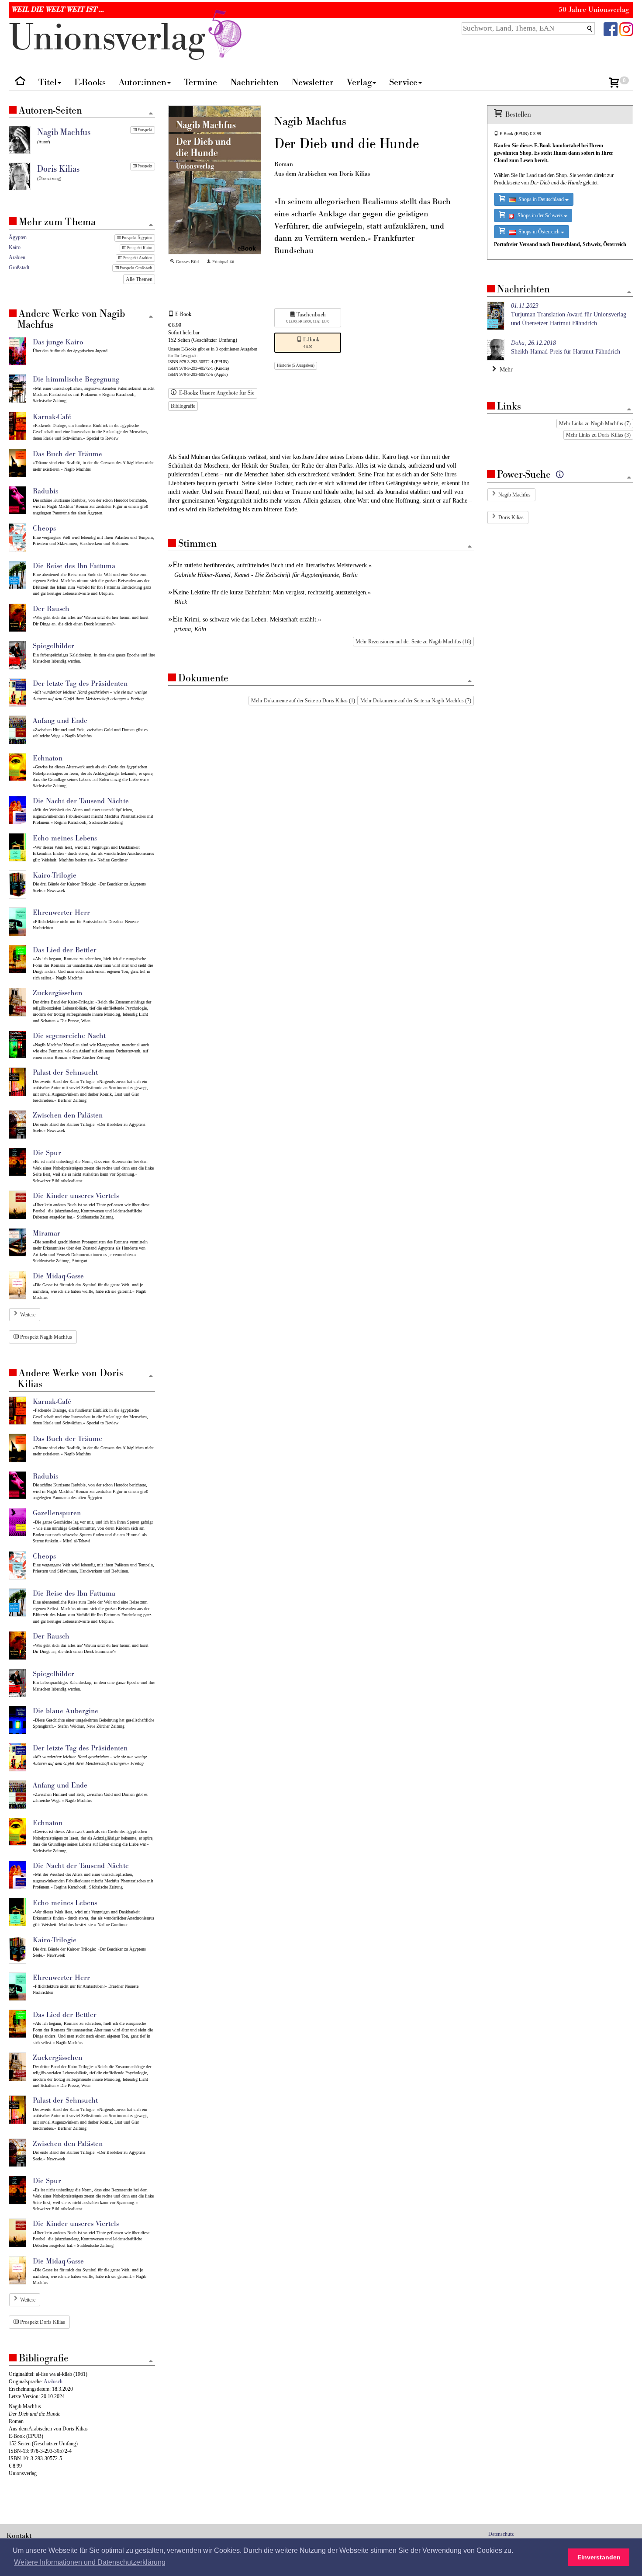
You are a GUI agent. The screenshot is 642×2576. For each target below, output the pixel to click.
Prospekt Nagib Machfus (45, 1337)
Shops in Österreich (538, 232)
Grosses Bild (187, 262)
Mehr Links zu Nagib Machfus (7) (595, 424)
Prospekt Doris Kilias (42, 2322)
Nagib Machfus (514, 495)
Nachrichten (254, 82)
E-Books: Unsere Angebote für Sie (216, 393)
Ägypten (18, 237)
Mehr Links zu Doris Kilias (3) (598, 435)
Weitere (28, 1315)
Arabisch (53, 2382)
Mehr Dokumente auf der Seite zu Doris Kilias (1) (303, 701)
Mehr (504, 370)
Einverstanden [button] (599, 2557)
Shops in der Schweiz (539, 215)
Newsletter (313, 82)
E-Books (90, 82)
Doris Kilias (511, 517)
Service (403, 82)
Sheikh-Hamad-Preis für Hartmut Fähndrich (566, 347)
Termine (200, 82)
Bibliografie (183, 406)
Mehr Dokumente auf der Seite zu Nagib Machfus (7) (416, 701)
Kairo (15, 247)
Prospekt (145, 130)
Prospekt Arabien (137, 258)
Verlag (359, 82)
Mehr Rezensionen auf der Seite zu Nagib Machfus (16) (413, 642)
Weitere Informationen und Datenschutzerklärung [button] (90, 2562)
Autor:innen (143, 82)
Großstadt (19, 267)
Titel (48, 82)
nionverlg (112, 38)
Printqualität (223, 262)
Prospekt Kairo (139, 248)
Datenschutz (501, 2534)
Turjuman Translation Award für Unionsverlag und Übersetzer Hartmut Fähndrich (569, 314)
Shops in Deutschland (540, 199)
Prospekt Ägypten (137, 238)
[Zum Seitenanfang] (470, 547)
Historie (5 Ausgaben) (296, 365)
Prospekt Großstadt (136, 268)
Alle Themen (139, 279)
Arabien (17, 257)
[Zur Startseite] (20, 83)
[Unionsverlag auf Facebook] (611, 29)
